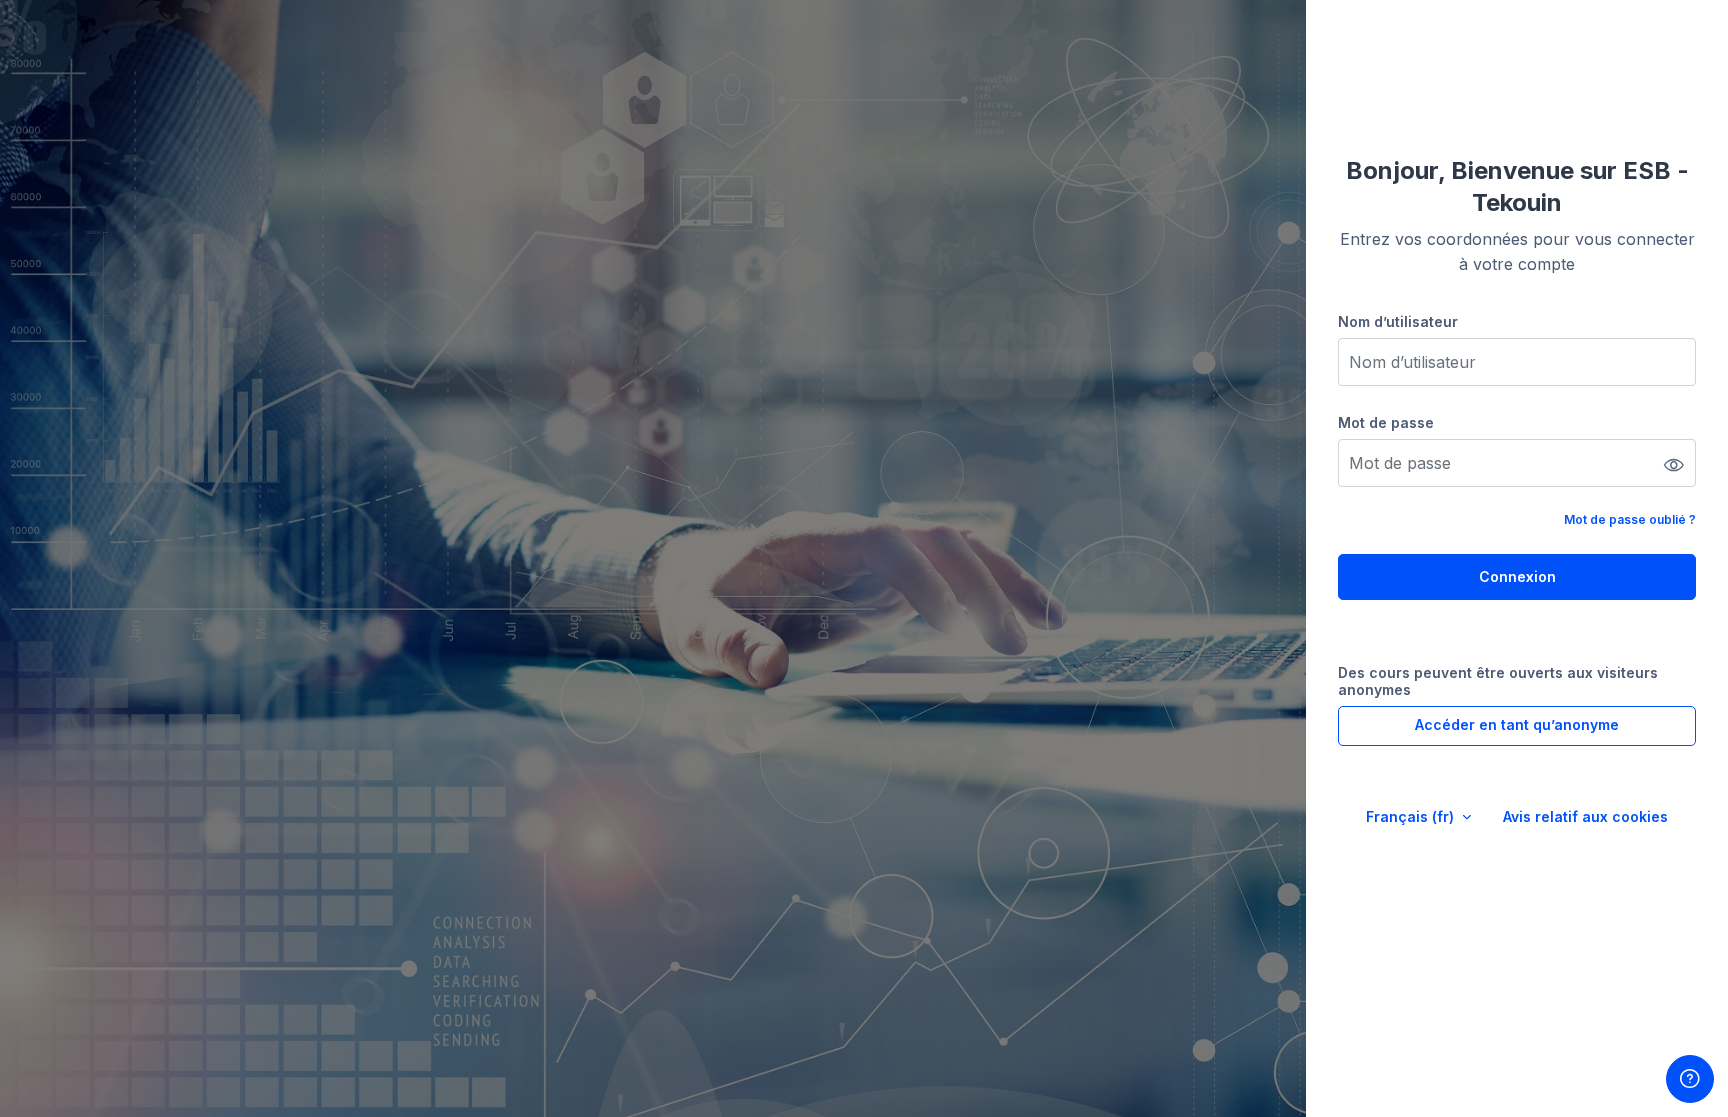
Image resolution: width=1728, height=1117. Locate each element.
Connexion (1517, 576)
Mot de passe (1386, 422)
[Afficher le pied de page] (1690, 1079)
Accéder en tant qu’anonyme (1517, 724)
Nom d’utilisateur (1398, 321)
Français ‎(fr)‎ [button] (1412, 816)
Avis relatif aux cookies (1585, 816)
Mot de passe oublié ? (1630, 519)
